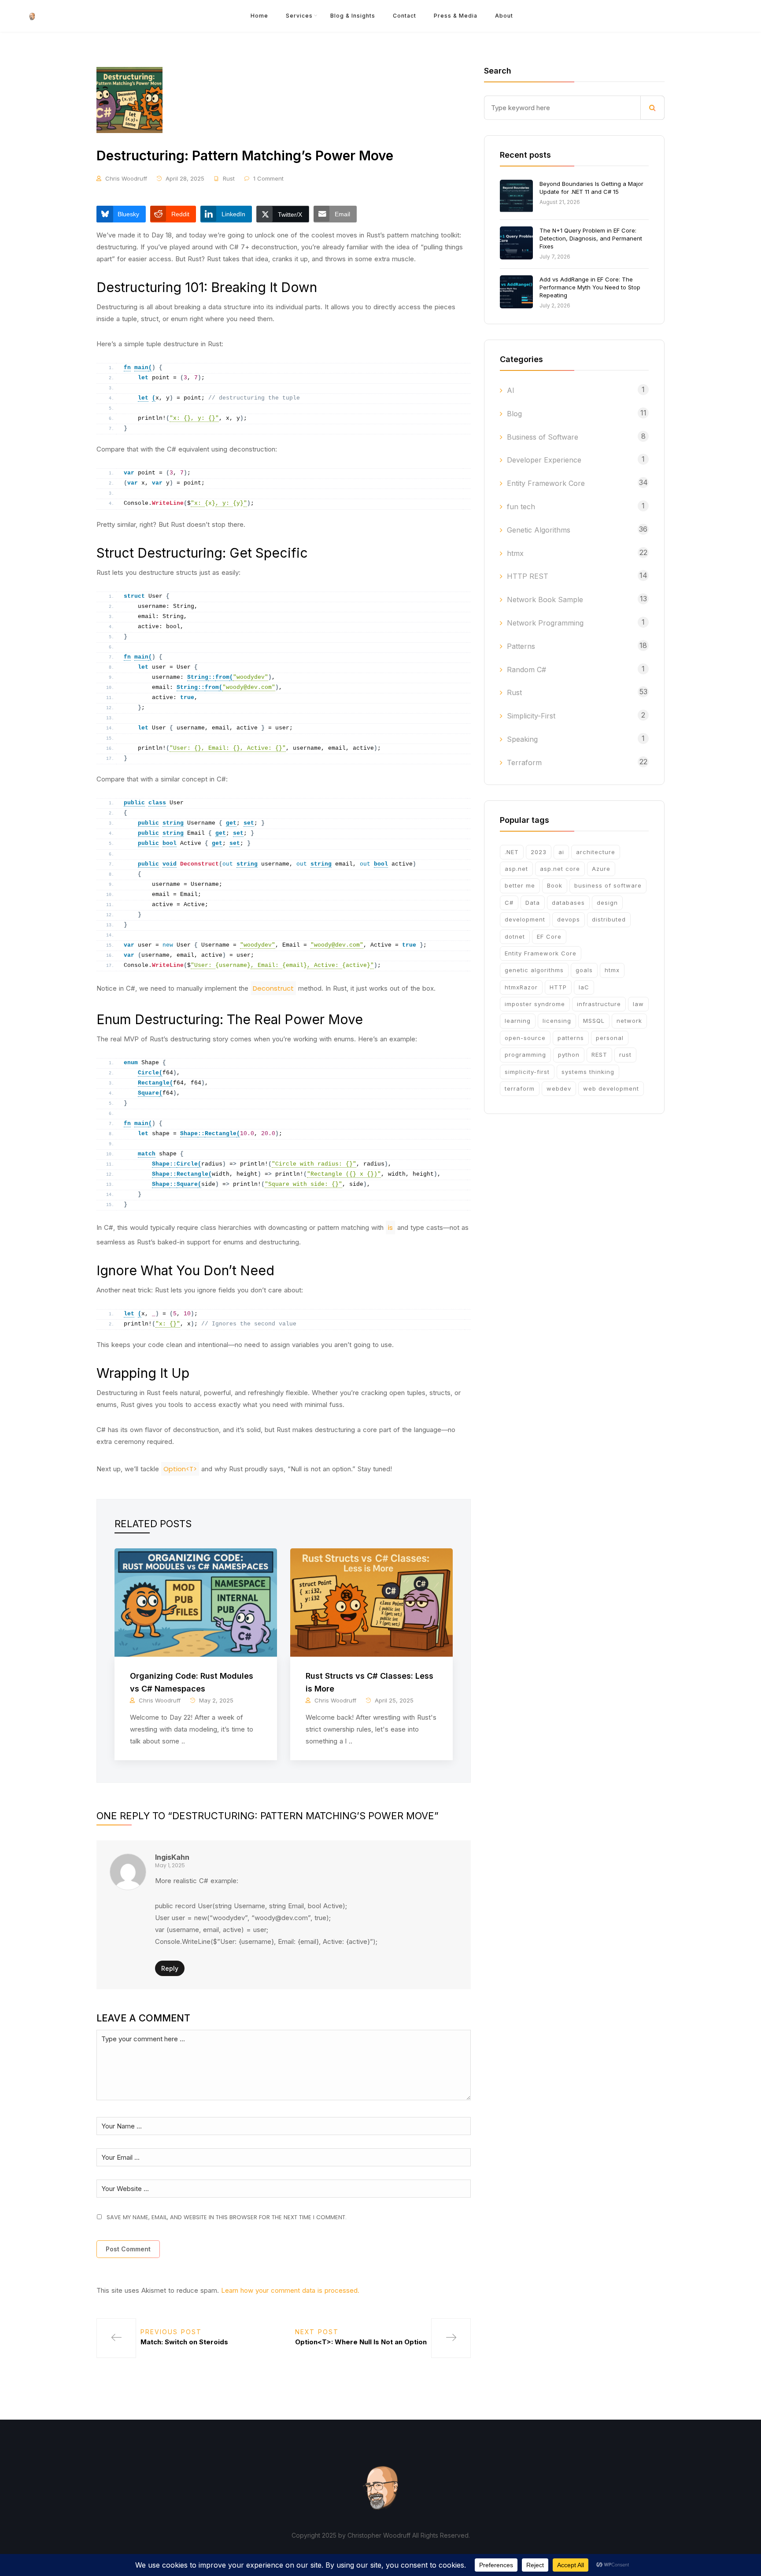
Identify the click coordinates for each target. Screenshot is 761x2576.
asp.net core (560, 869)
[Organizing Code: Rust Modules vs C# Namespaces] (196, 1602)
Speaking (522, 739)
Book (555, 885)
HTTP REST (528, 576)
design (607, 903)
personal (610, 1038)
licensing (557, 1021)
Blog (514, 414)
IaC (584, 987)
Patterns (521, 646)
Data (533, 903)
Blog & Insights (353, 16)
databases (568, 903)
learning (518, 1021)
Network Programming (545, 623)
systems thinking (588, 1072)
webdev (559, 1088)
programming (525, 1055)
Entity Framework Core (546, 483)
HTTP (558, 987)
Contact (405, 16)
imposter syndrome (535, 1004)
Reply (170, 1968)
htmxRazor (521, 987)
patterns (571, 1038)
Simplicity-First (531, 716)
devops (569, 919)
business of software (608, 885)
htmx (515, 553)
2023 (539, 852)
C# (509, 903)
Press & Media (456, 16)
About (504, 16)
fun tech (521, 507)
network (629, 1021)
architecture (596, 852)
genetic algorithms (534, 970)
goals (584, 970)
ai (561, 852)
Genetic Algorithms (539, 530)
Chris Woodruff (126, 178)
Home (259, 16)
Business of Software (543, 437)
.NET (512, 852)
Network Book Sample (545, 600)
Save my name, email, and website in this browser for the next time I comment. (227, 2217)
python (569, 1055)
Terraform (524, 762)
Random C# (526, 670)
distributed (609, 919)
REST (599, 1055)
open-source (525, 1038)
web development (611, 1088)
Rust (229, 178)
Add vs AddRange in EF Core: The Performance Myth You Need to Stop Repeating (590, 287)
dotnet (515, 936)
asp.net (516, 869)
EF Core (549, 936)
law (638, 1004)
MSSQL (594, 1021)
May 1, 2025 (170, 1865)
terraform (520, 1088)
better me (520, 885)
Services (299, 16)
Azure (601, 869)
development (525, 919)
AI (511, 390)
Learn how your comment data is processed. (290, 2290)
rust (625, 1055)
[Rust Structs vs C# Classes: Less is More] (371, 1602)
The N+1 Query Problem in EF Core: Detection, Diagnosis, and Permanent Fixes (591, 238)
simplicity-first (527, 1072)
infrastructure (599, 1004)
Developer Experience (544, 460)
